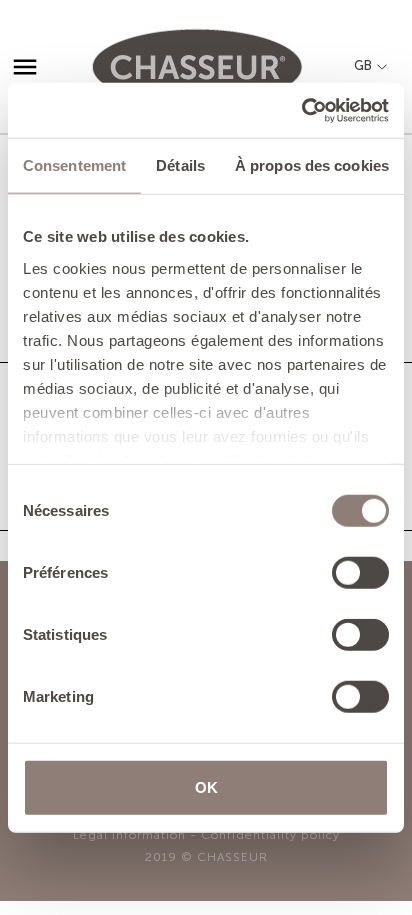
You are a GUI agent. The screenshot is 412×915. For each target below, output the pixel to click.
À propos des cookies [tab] (312, 165)
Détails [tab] (180, 165)
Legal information (129, 835)
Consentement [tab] (74, 165)
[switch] (360, 573)
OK (206, 787)
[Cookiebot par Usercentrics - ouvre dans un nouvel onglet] (301, 110)
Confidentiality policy (270, 835)
